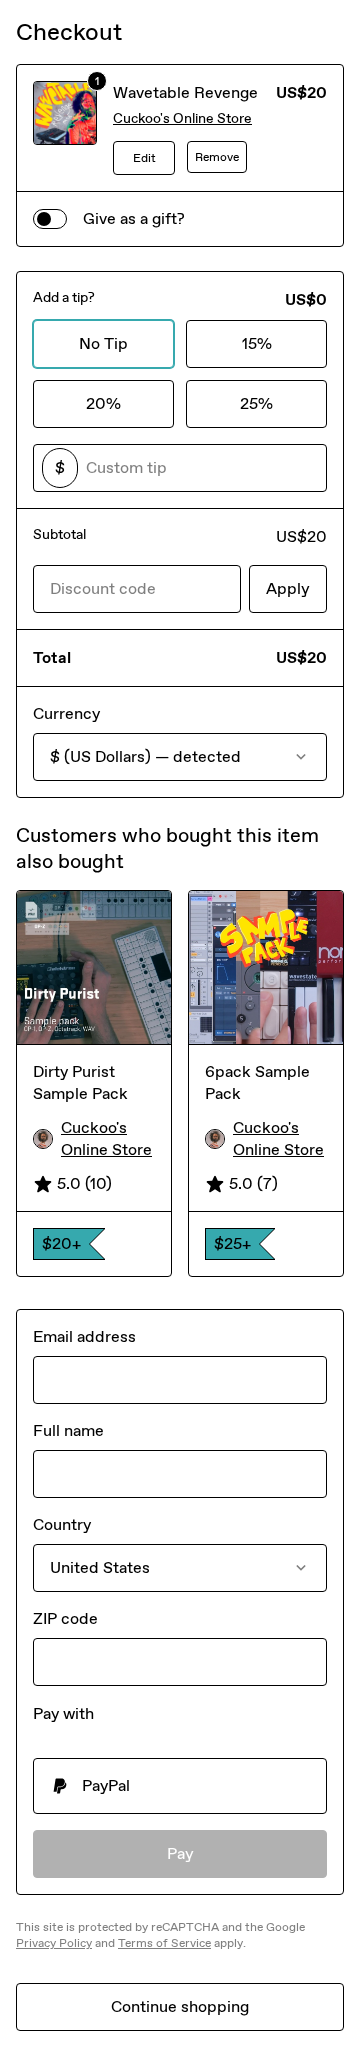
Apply (288, 588)
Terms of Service (164, 1943)
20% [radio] (103, 403)
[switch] (50, 219)
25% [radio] (256, 403)
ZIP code (65, 1618)
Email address (84, 1336)
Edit (144, 158)
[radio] (180, 1786)
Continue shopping (180, 2006)
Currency (66, 713)
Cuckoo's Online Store (182, 118)
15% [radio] (257, 343)
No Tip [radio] (103, 343)
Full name (68, 1430)
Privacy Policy (54, 1943)
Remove (217, 157)
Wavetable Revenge (185, 92)
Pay (180, 1853)
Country (62, 1524)
